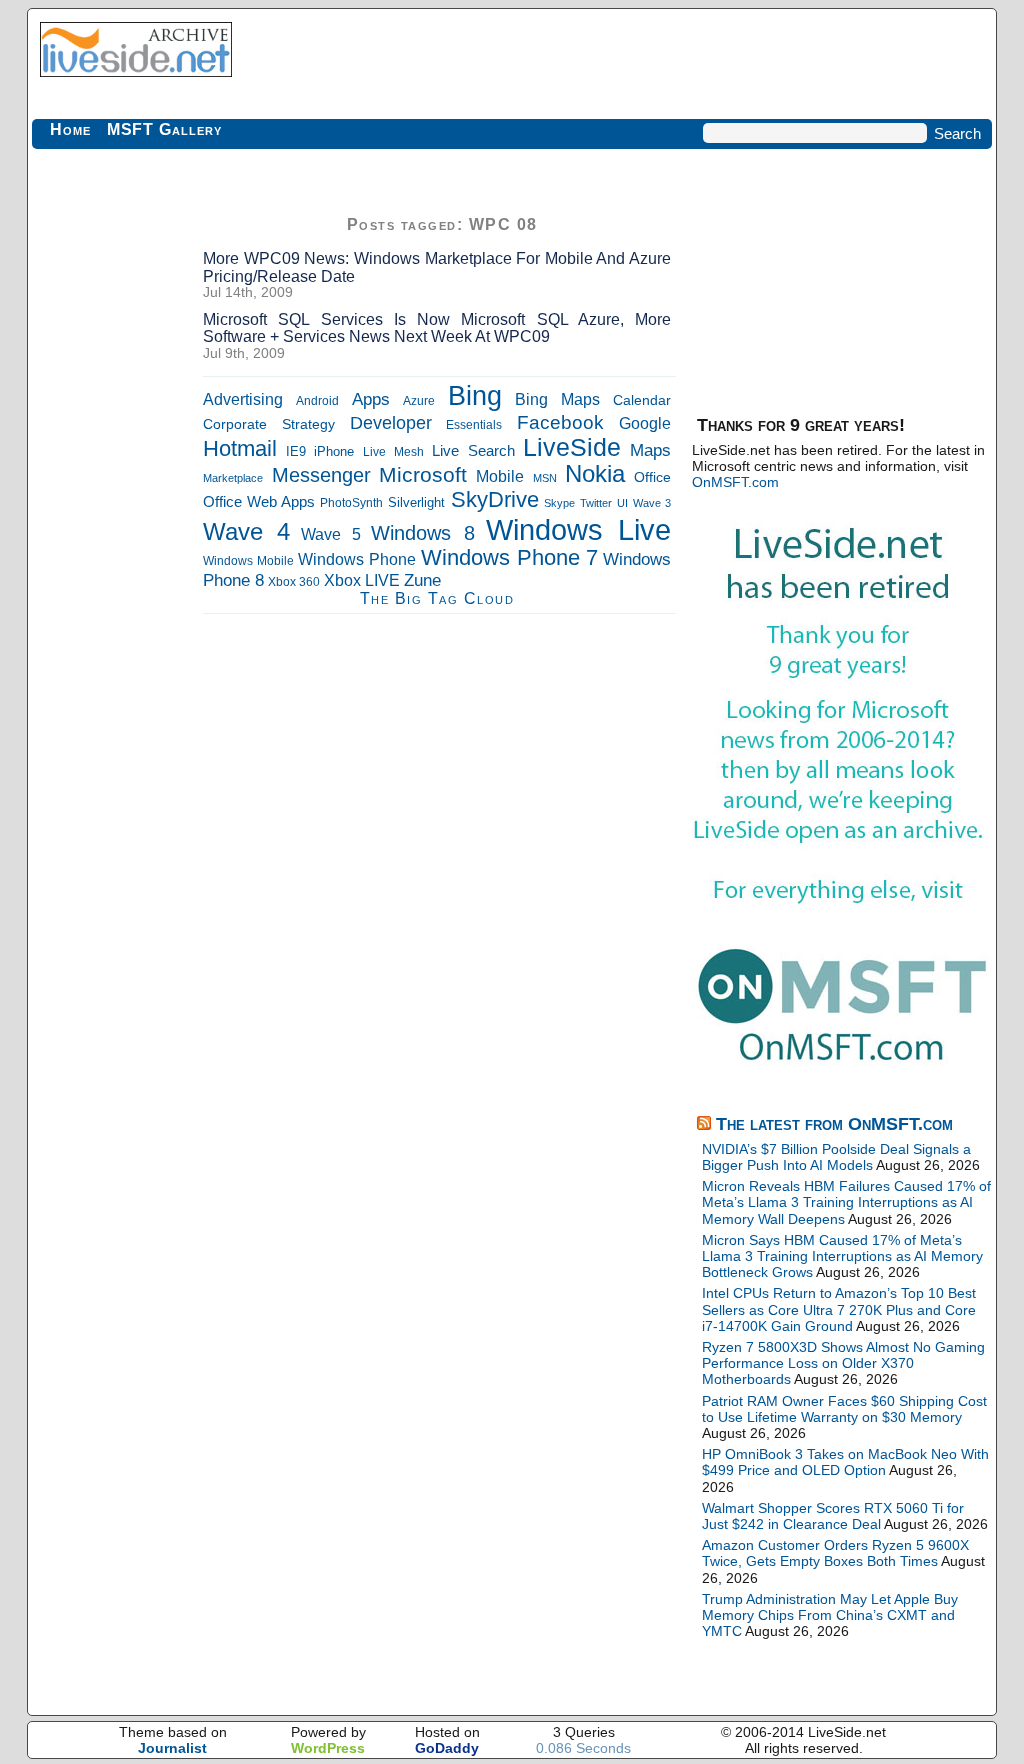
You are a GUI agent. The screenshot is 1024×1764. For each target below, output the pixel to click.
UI (622, 503)
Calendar (642, 400)
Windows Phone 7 (509, 557)
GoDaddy (447, 1748)
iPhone (334, 452)
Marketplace (233, 478)
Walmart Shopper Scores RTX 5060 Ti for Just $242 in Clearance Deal (833, 1516)
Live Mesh (393, 452)
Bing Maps (557, 399)
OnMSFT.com (735, 482)
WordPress (328, 1748)
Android (317, 401)
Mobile (500, 476)
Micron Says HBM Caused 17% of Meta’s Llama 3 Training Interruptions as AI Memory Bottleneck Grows (842, 1256)
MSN (545, 478)
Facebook (560, 422)
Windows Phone (357, 559)
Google (645, 423)
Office (652, 477)
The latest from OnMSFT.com (834, 1124)
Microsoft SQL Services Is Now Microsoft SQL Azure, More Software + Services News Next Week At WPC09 (437, 328)
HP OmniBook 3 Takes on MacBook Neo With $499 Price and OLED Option (845, 1462)
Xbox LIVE (362, 580)
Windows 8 (423, 533)
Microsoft (423, 474)
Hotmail (240, 448)
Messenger (321, 475)
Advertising (243, 399)
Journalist (172, 1748)
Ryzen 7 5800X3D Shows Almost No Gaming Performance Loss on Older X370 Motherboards (843, 1363)
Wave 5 (331, 534)
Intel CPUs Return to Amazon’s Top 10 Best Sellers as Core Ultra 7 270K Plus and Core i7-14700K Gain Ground (839, 1309)
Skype (559, 503)
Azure (419, 401)
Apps (371, 399)
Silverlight (416, 502)
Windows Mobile (248, 561)
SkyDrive (495, 499)
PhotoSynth (351, 502)
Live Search (473, 450)
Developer (391, 422)
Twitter (596, 503)
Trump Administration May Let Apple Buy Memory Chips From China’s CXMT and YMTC (830, 1615)
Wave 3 (652, 503)
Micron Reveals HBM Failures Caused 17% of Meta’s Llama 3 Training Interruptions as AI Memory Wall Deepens (846, 1202)
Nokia (595, 473)
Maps (650, 450)
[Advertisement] (112, 510)
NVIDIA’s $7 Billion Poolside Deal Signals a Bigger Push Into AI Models (836, 1157)
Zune (422, 580)
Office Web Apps (259, 501)
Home (70, 129)
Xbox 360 (294, 581)
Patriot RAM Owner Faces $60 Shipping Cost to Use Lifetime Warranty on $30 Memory (844, 1409)
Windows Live (578, 529)
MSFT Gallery (164, 129)
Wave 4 (246, 532)
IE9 (296, 451)
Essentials (474, 424)
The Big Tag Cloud (437, 598)
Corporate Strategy (269, 424)
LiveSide (572, 447)
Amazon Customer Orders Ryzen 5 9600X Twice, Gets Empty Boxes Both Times (835, 1553)
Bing (475, 396)
